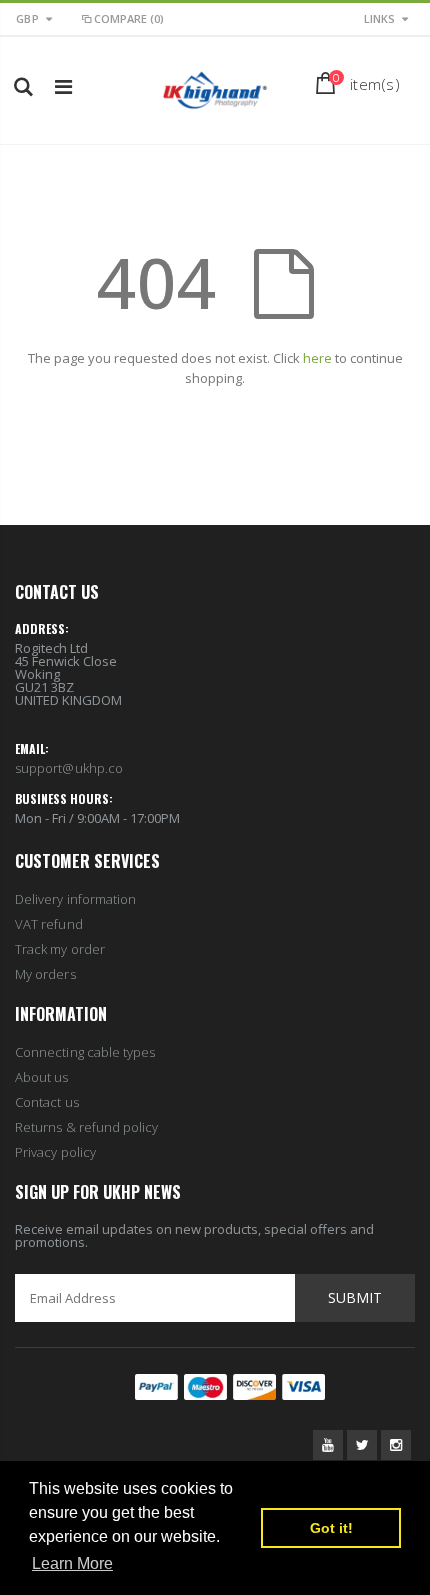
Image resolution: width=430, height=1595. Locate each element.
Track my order (60, 949)
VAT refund (49, 924)
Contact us (47, 1102)
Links (379, 18)
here (317, 358)
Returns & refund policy (87, 1127)
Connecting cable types (85, 1052)
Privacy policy (55, 1152)
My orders (45, 974)
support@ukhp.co (69, 768)
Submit (355, 1297)
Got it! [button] (331, 1528)
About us (42, 1077)
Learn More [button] (72, 1563)
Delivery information (75, 899)
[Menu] (63, 86)
